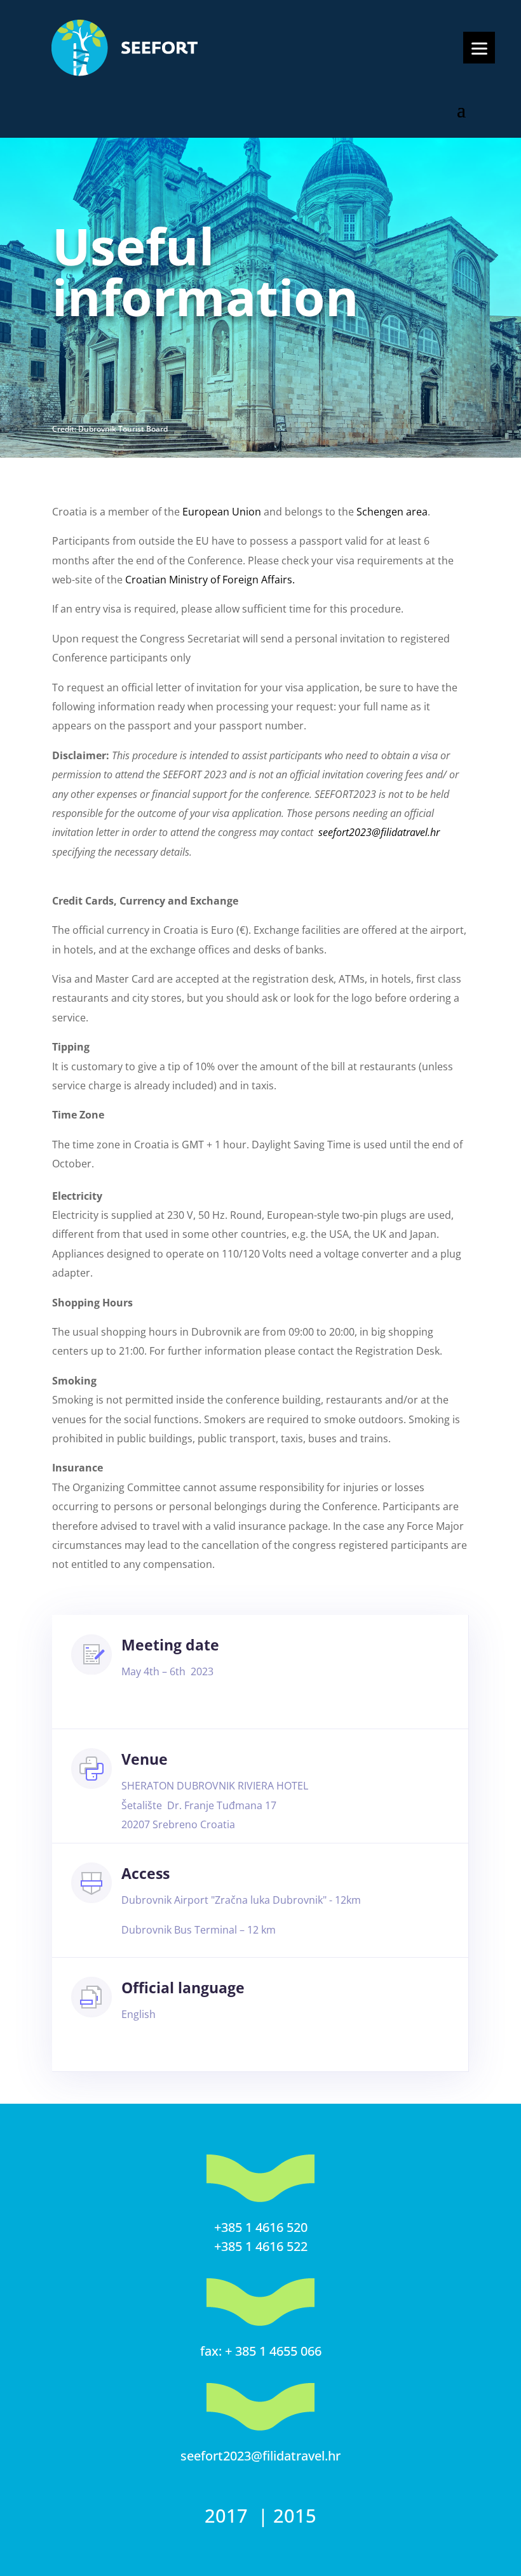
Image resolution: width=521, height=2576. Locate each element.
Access (145, 1873)
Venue (145, 1759)
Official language (183, 1988)
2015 (295, 2515)
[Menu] (479, 48)
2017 (229, 2515)
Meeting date (170, 1645)
